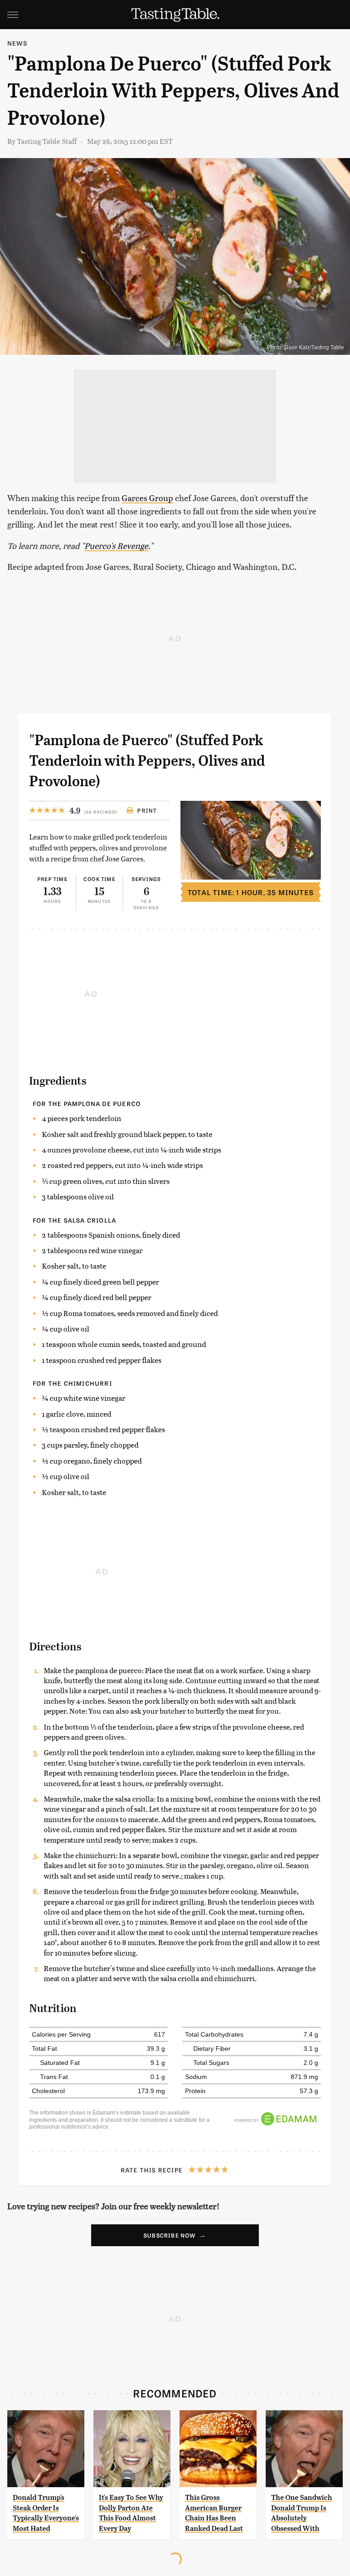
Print (147, 810)
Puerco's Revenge (116, 545)
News (17, 43)
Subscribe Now (170, 2235)
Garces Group (147, 498)
